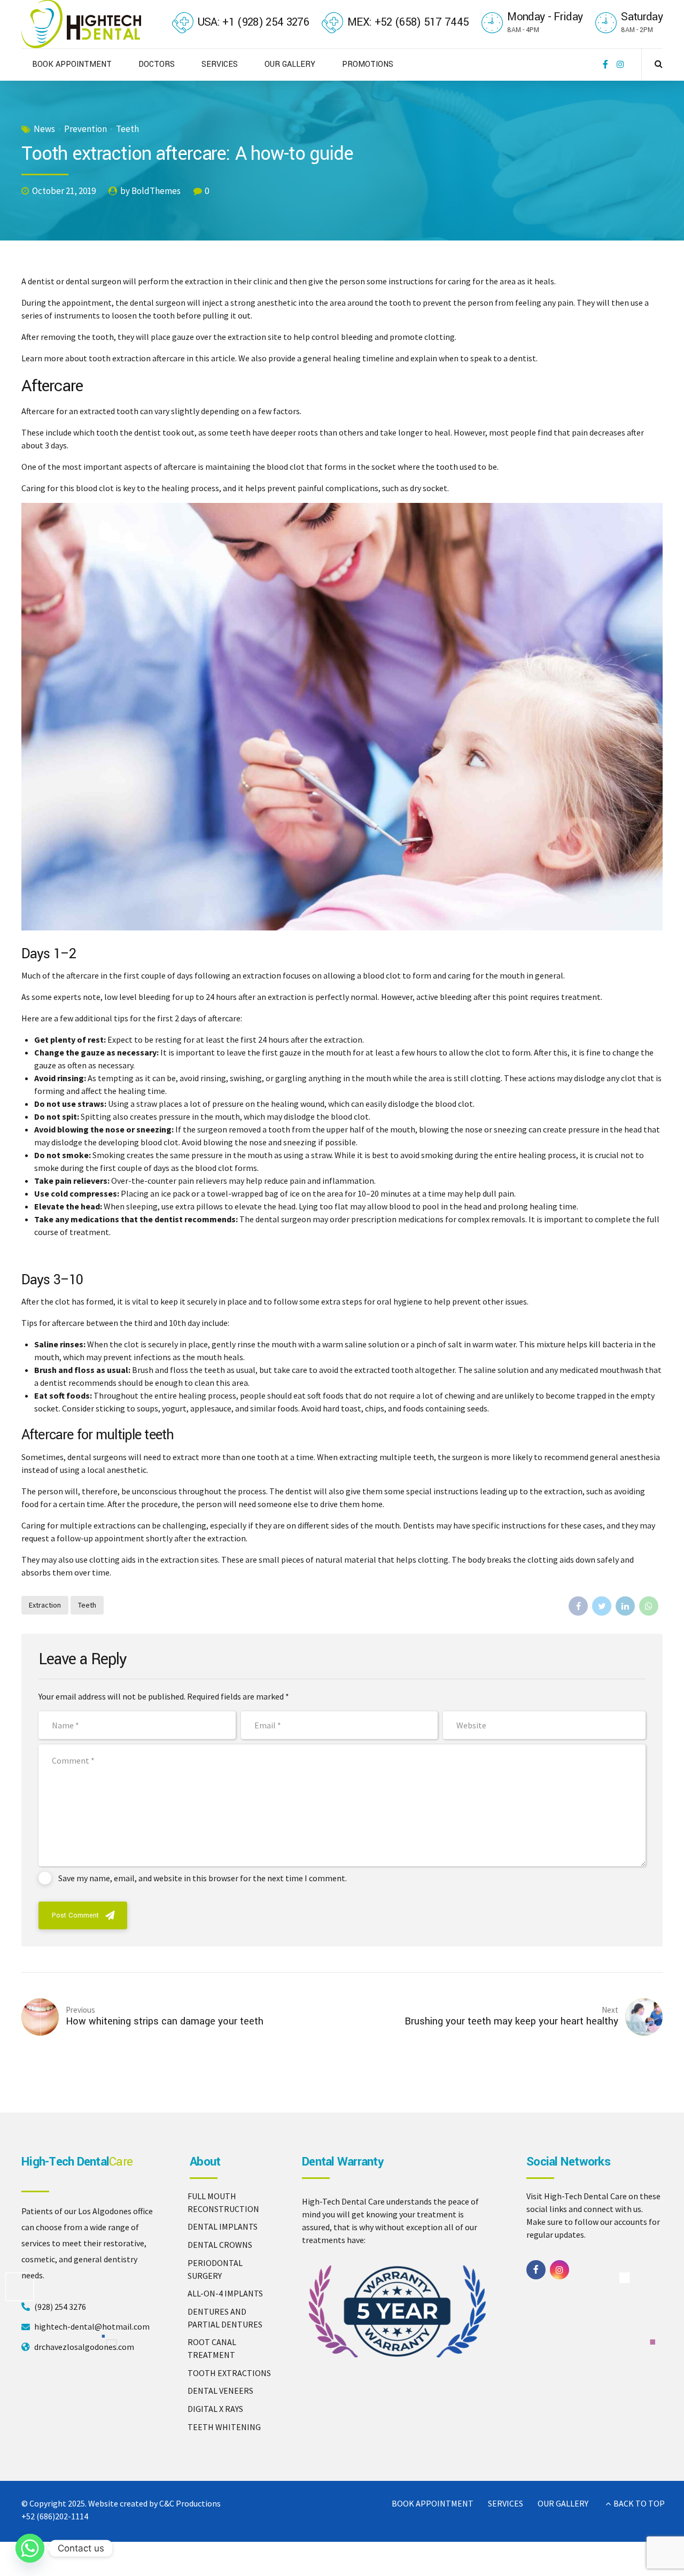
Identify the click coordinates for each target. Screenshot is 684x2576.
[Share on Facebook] (578, 1606)
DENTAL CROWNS (220, 2245)
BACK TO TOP (639, 2503)
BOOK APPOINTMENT (72, 64)
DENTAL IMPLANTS (223, 2226)
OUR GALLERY (290, 64)
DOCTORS (157, 64)
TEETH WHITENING (224, 2427)
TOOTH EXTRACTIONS (229, 2373)
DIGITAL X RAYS (215, 2409)
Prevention (85, 129)
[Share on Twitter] (602, 1606)
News (44, 129)
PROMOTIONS (368, 64)
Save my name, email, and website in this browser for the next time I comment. (203, 1878)
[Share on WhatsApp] (649, 1606)
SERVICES (220, 64)
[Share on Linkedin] (625, 1606)
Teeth (127, 129)
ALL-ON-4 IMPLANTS (225, 2293)
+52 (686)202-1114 (55, 2516)
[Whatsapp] (30, 2548)
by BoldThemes (150, 191)
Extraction (45, 1605)
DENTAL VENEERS (220, 2391)
